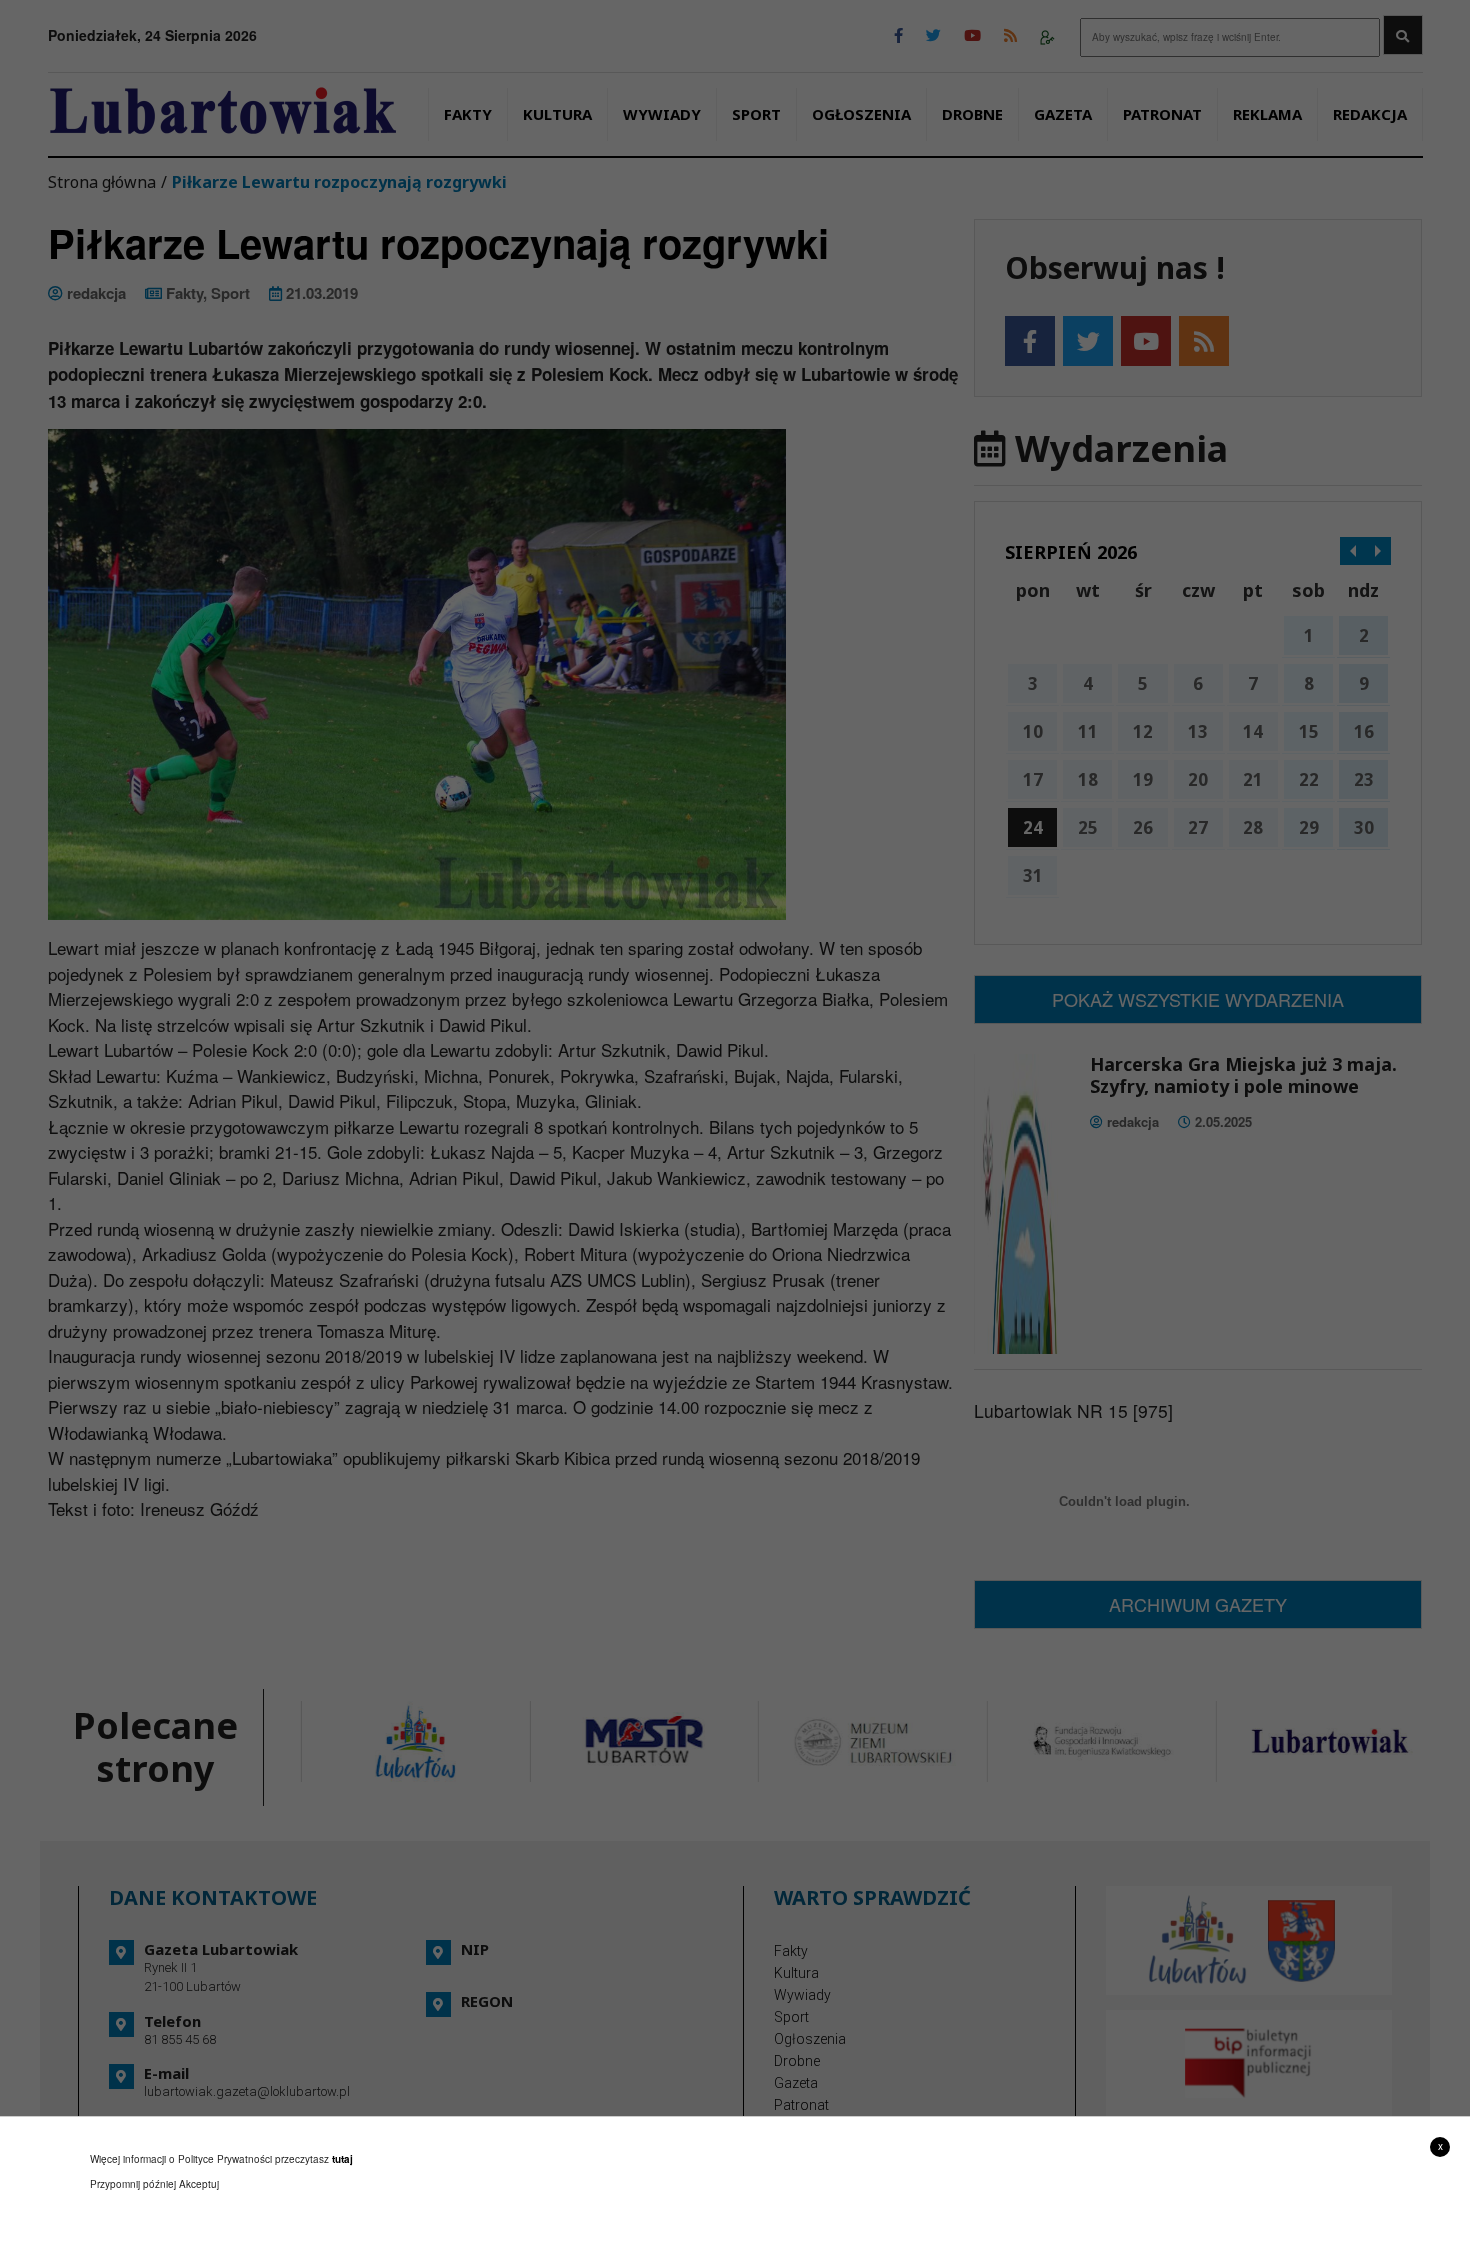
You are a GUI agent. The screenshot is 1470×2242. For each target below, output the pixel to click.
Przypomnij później (133, 2184)
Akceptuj (199, 2184)
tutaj (342, 2159)
